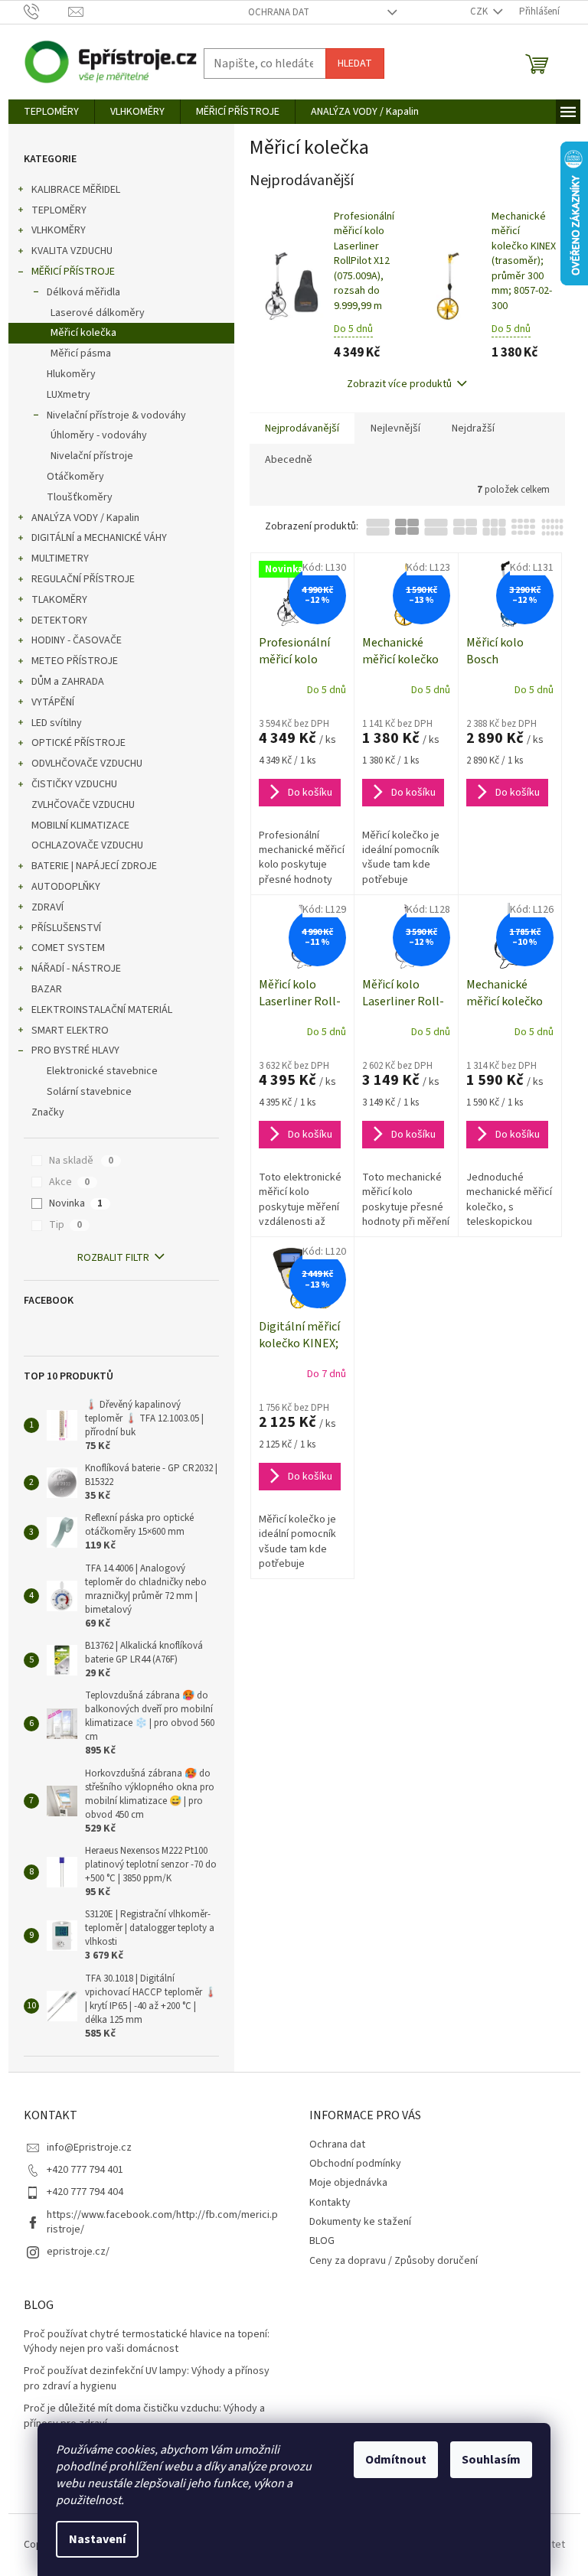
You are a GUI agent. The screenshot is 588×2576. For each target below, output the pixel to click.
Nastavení (97, 2539)
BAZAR (47, 989)
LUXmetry (69, 395)
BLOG (322, 2241)
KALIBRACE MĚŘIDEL (76, 190)
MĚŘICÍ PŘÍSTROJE (73, 272)
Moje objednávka (348, 2183)
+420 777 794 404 (85, 2192)
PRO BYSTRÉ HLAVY (75, 1050)
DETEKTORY (59, 620)
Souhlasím (491, 2460)
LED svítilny (57, 723)
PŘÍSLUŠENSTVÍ (66, 928)
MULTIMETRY (60, 559)
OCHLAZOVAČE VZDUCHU (87, 845)
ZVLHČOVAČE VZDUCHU (83, 805)
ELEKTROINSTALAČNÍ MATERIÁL (102, 1010)
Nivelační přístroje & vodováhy (116, 415)
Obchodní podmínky (355, 2164)
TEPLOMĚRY (59, 210)
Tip (65, 1225)
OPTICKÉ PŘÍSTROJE (78, 743)
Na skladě (81, 1161)
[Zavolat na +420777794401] (46, 11)
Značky (48, 1112)
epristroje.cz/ (78, 2252)
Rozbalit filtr (113, 1258)
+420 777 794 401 (85, 2170)
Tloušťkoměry (80, 497)
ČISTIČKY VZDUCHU (74, 784)
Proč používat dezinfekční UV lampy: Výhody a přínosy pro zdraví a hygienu (147, 2379)
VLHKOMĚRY (59, 230)
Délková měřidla (83, 292)
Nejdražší (473, 428)
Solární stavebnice (89, 1092)
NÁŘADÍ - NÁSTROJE (76, 969)
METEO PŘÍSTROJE (75, 661)
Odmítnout (396, 2460)
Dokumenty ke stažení (360, 2222)
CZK (480, 11)
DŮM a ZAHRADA (68, 682)
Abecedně (289, 460)
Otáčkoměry (75, 477)
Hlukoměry (71, 374)
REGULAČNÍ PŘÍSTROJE (83, 579)
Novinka (76, 1203)
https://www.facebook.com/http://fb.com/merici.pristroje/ (162, 2222)
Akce (69, 1182)
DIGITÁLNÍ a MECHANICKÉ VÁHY (99, 538)
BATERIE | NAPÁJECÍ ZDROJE (94, 866)
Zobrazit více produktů (399, 384)
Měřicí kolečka (83, 333)
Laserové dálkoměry (98, 313)
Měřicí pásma (81, 353)
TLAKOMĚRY (59, 600)
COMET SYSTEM (68, 948)
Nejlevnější (395, 428)
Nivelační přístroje (92, 456)
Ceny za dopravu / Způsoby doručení (394, 2261)
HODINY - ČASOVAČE (77, 640)
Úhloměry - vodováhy (99, 435)
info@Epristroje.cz (89, 2148)
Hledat (355, 64)
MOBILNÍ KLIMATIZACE (80, 826)
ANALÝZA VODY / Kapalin (85, 518)
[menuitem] (51, 112)
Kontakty (330, 2203)
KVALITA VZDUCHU (72, 251)
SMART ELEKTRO (70, 1031)
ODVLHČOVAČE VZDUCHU (87, 764)
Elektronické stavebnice (102, 1071)
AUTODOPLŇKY (66, 887)
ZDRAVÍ (47, 907)
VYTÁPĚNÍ (53, 702)
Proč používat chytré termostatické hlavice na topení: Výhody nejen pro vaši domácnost (147, 2342)
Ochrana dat (279, 12)
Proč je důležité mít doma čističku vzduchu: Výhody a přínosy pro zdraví (144, 2416)
